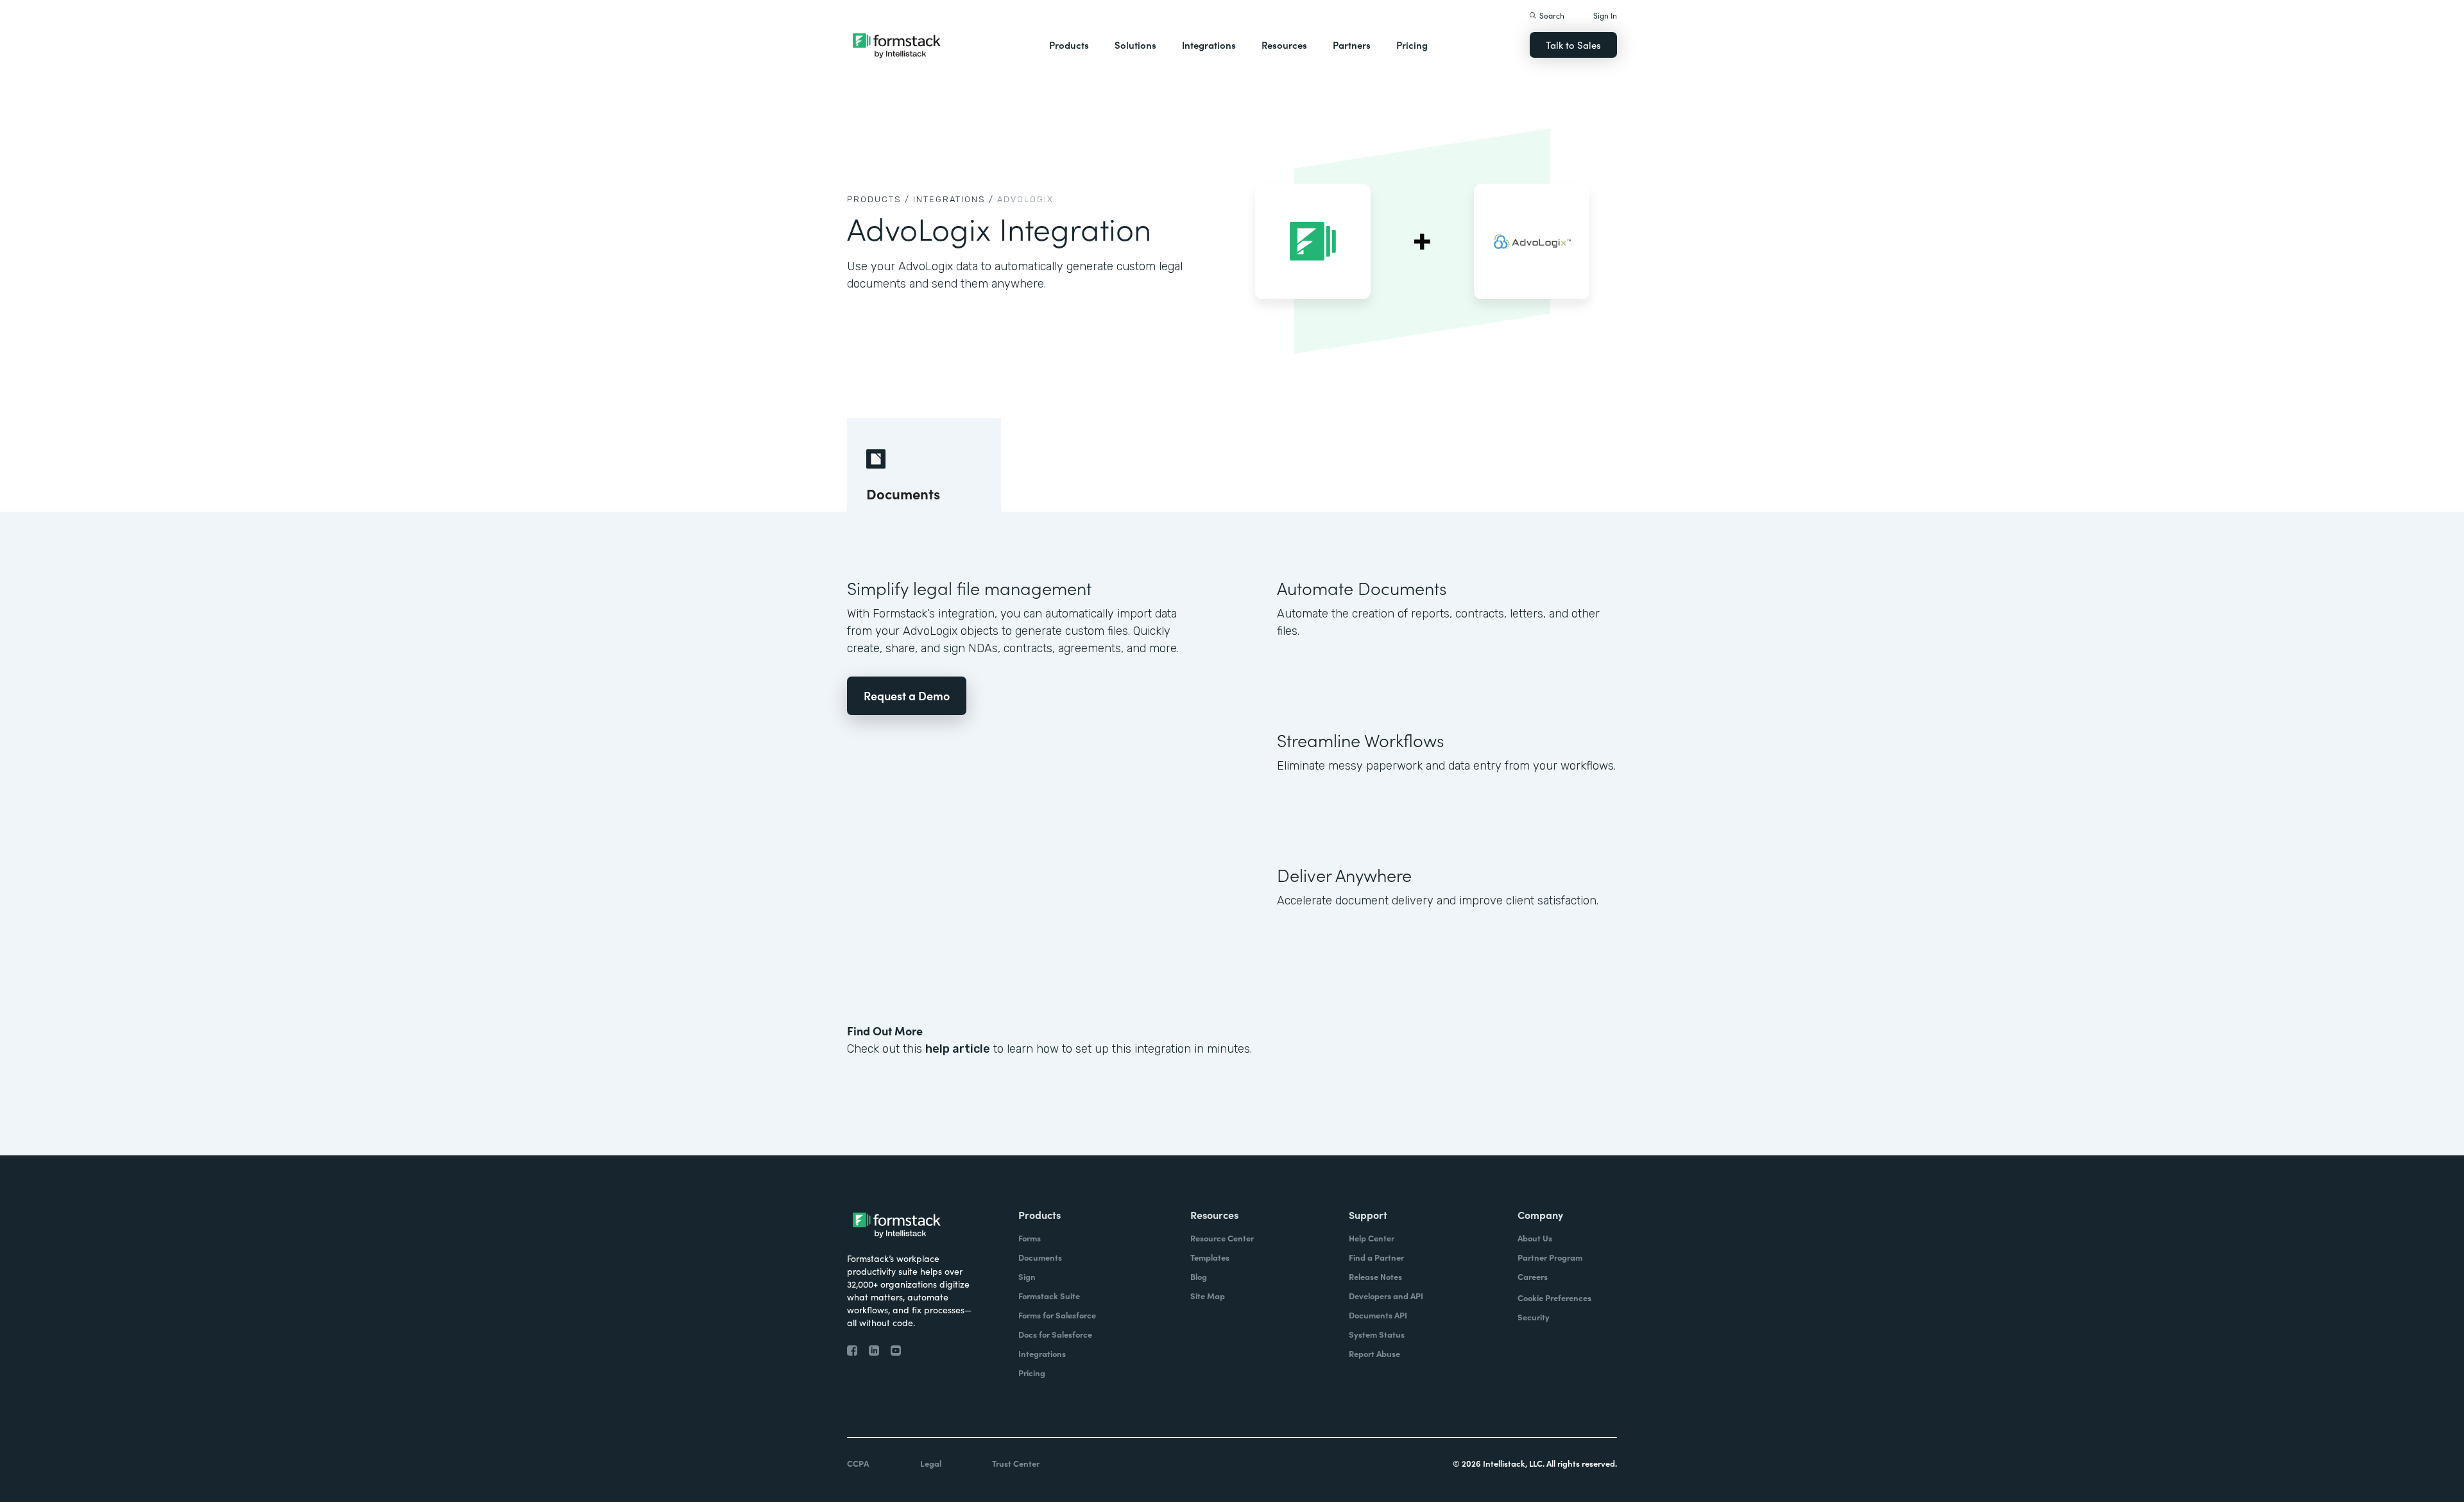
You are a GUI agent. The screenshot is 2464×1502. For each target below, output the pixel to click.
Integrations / (954, 199)
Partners (1352, 45)
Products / (878, 199)
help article (958, 1049)
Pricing (1412, 45)
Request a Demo (907, 695)
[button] (1069, 45)
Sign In (1605, 15)
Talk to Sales (1573, 45)
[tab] (924, 465)
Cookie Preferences (1554, 1298)
